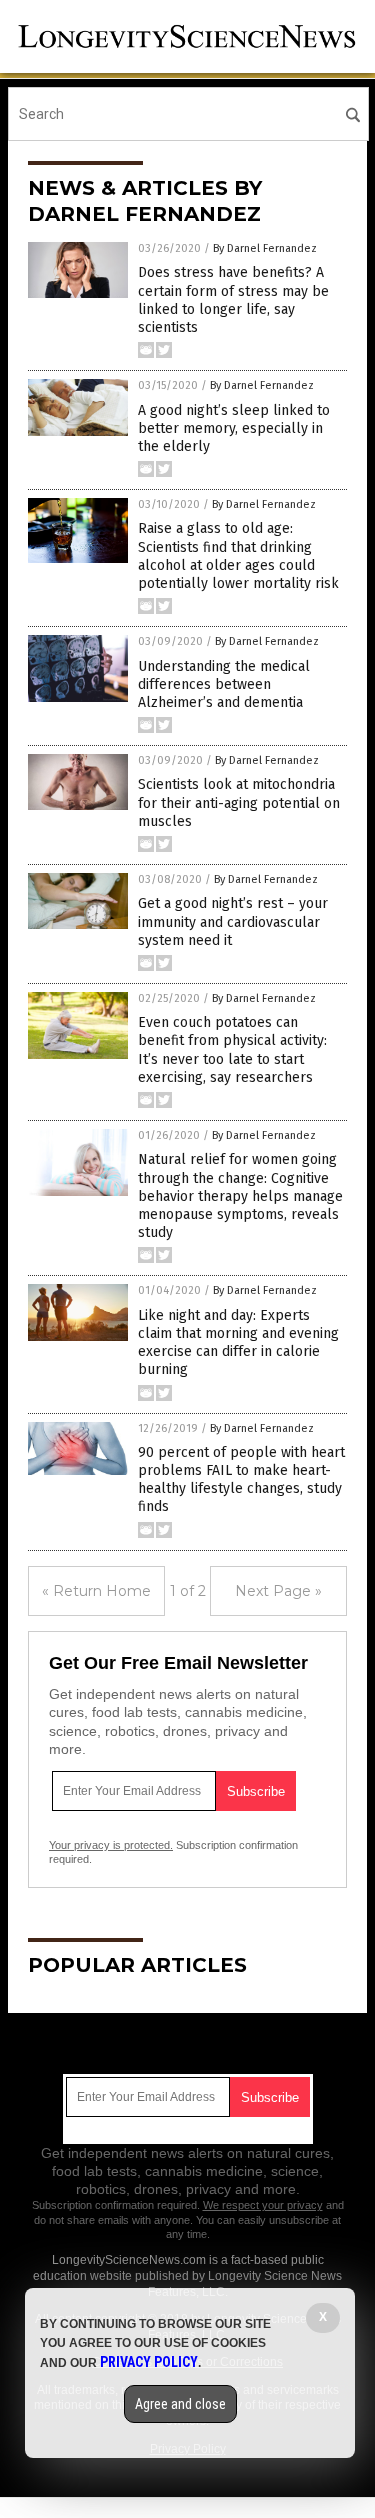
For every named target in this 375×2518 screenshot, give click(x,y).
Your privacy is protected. (111, 1845)
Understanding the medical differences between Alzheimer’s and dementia (224, 684)
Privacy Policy (149, 2362)
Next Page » (278, 1591)
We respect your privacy (263, 2205)
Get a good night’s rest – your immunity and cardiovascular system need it (233, 921)
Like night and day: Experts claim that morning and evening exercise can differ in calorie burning (238, 1343)
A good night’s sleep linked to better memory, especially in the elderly (234, 428)
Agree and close (180, 2404)
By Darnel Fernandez (265, 248)
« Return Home (96, 1591)
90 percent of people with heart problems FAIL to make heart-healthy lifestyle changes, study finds (241, 1480)
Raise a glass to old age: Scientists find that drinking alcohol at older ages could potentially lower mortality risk (238, 556)
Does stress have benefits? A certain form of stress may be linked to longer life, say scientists (233, 300)
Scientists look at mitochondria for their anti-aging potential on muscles (239, 802)
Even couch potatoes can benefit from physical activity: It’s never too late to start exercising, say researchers (232, 1050)
